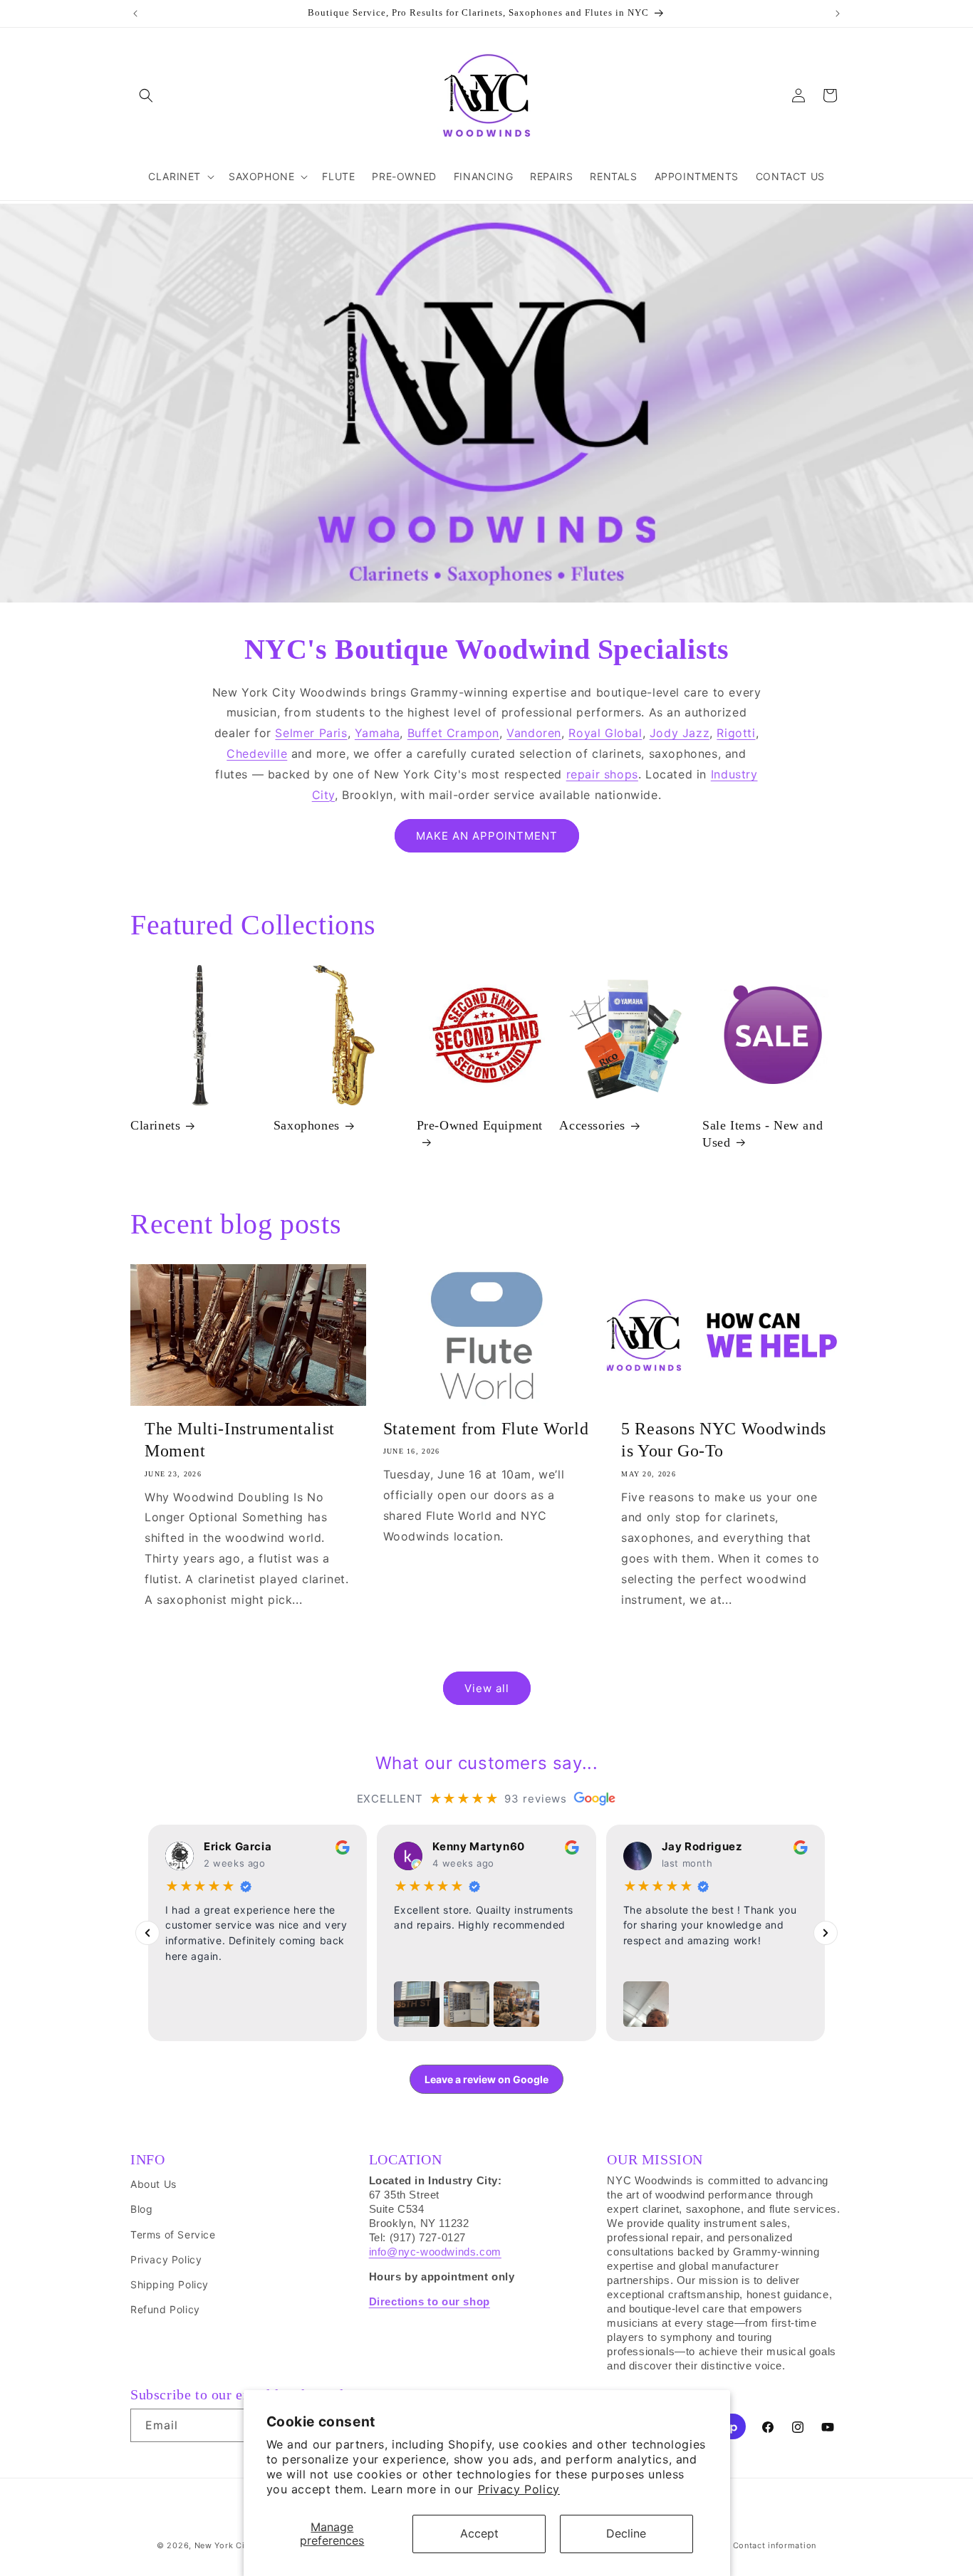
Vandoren (534, 733)
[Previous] (147, 1933)
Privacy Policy (519, 2489)
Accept (479, 2533)
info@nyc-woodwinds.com (435, 2252)
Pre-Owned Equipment (480, 1125)
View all (487, 1688)
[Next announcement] (838, 14)
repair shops (602, 774)
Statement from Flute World (486, 1429)
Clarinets (155, 1125)
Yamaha (378, 733)
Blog (141, 2209)
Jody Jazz (680, 733)
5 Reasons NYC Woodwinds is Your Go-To (724, 1440)
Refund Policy (165, 2309)
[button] (146, 95)
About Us (154, 2184)
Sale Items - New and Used (763, 1133)
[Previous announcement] (135, 14)
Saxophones (307, 1125)
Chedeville (257, 753)
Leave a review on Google (486, 2079)
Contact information (775, 2545)
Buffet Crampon (453, 733)
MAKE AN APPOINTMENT (487, 836)
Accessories (592, 1125)
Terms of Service (173, 2235)
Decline (626, 2533)
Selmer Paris (311, 733)
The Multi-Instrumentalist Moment (240, 1440)
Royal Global (605, 733)
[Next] (826, 1933)
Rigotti (736, 733)
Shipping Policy (170, 2284)
